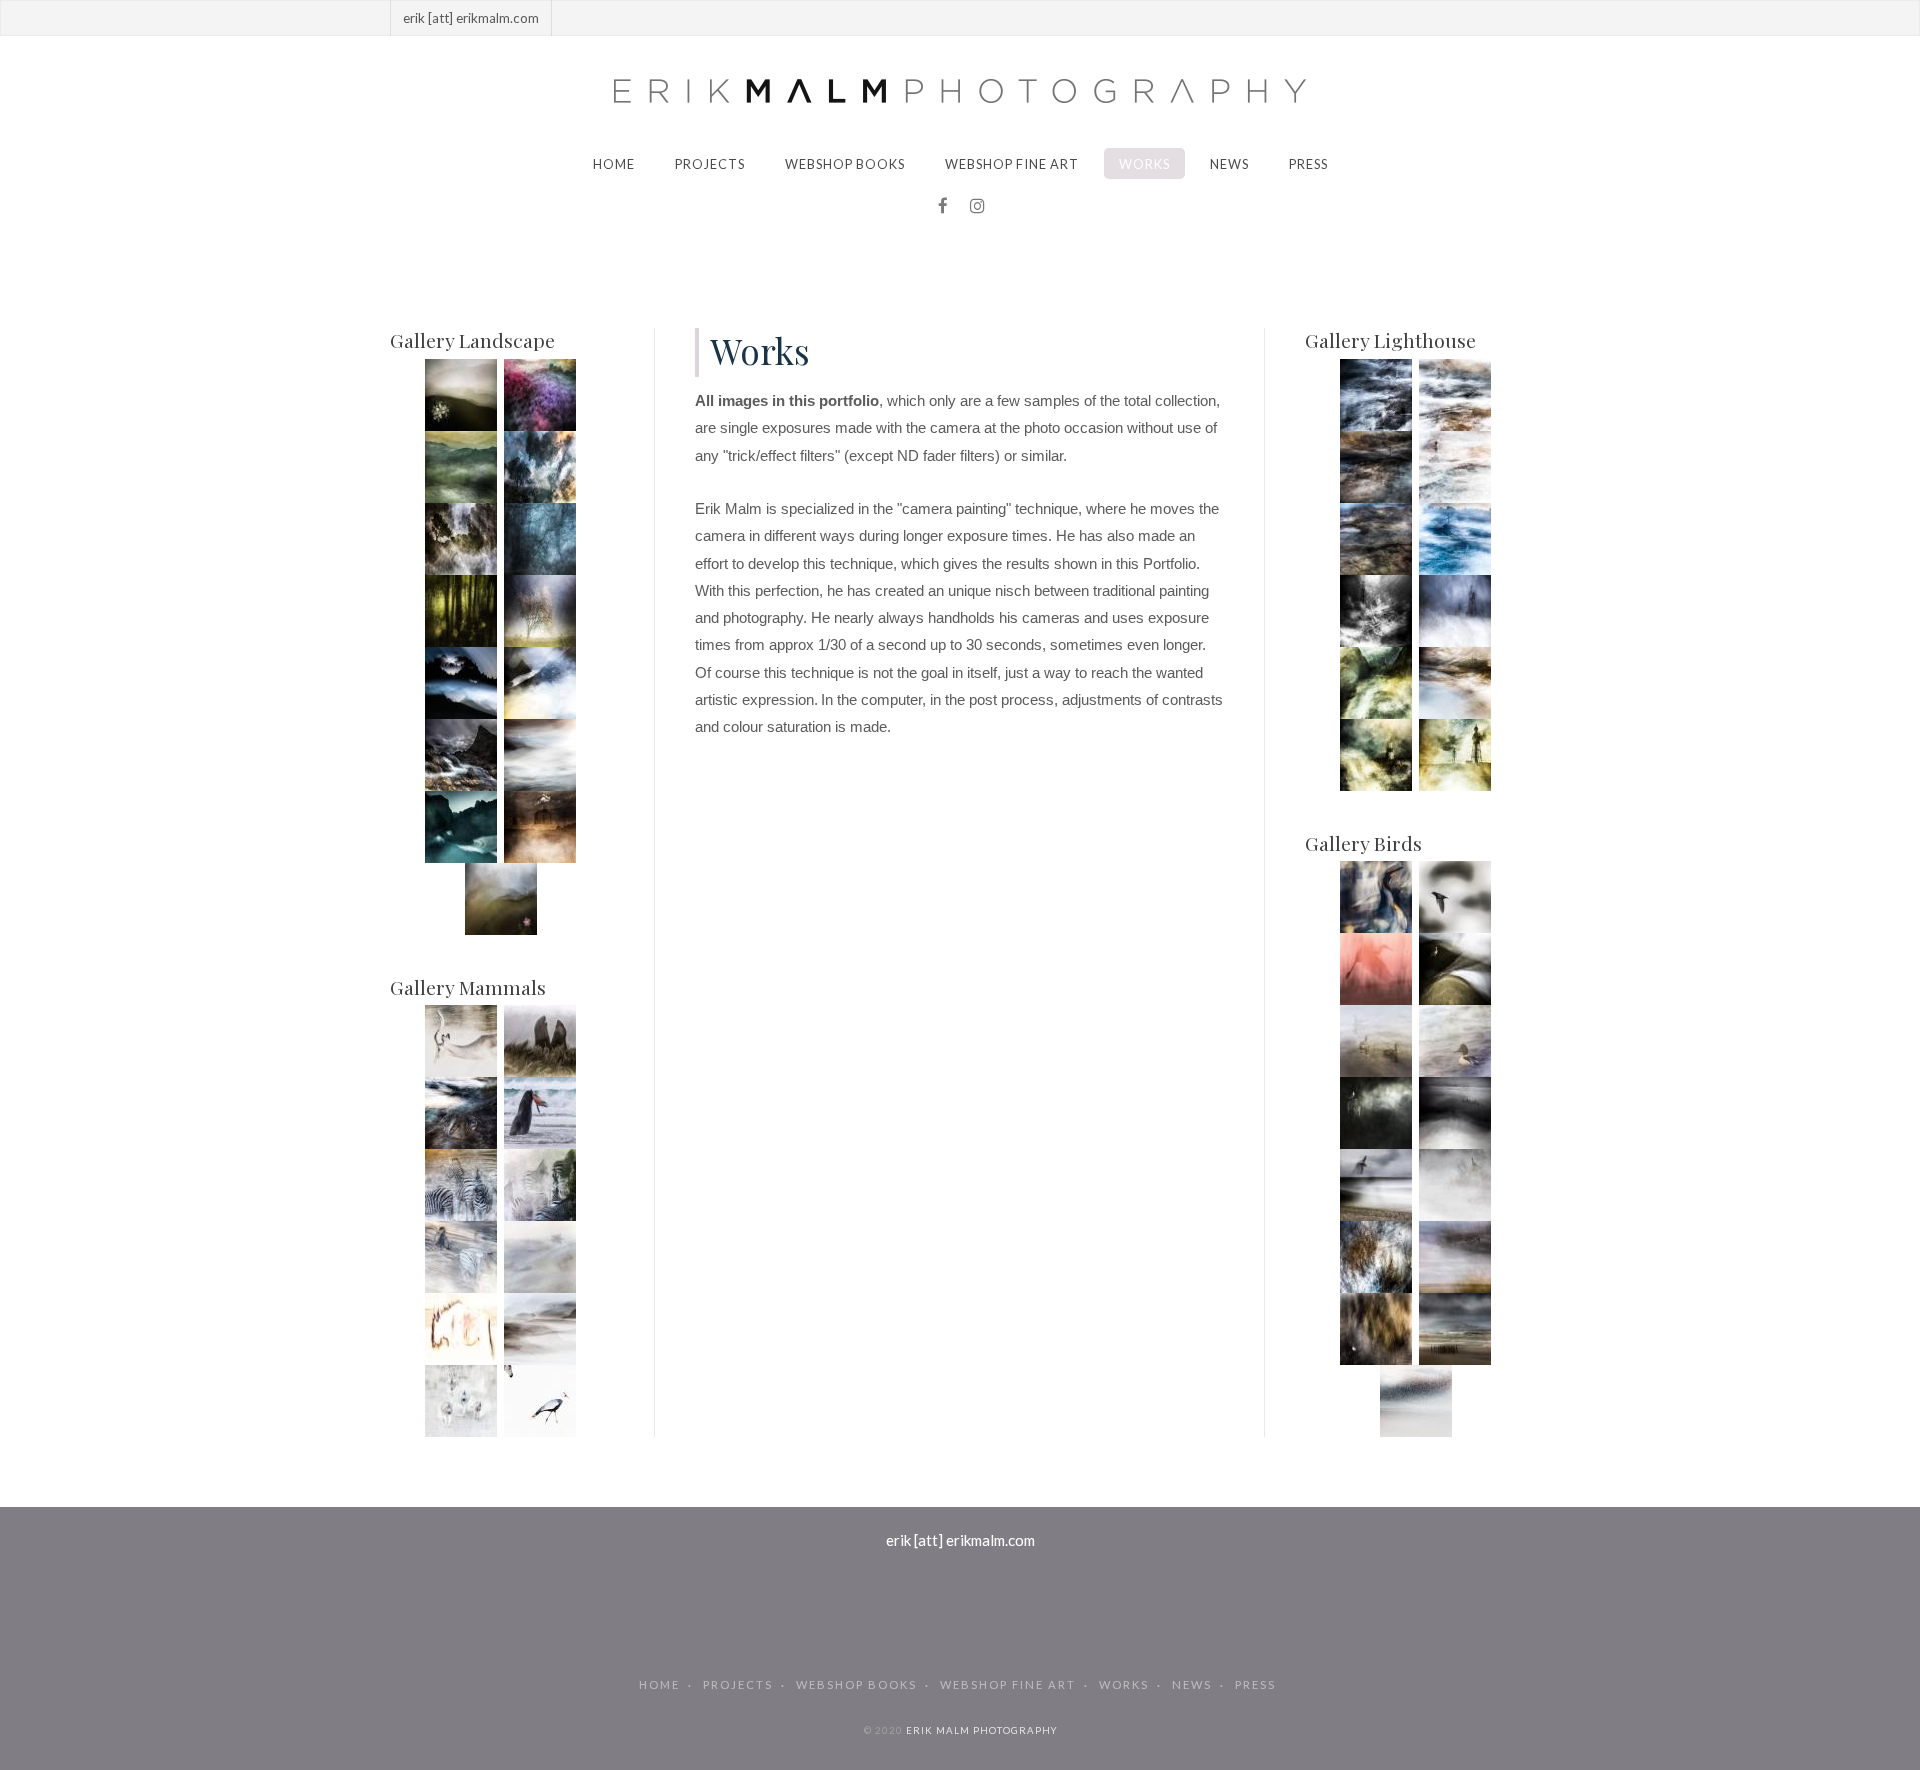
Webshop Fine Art (1012, 164)
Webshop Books (845, 164)
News (1229, 164)
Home (614, 164)
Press (1308, 164)
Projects (710, 164)
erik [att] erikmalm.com (960, 1540)
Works (1144, 164)
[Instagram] (977, 206)
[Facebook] (943, 206)
